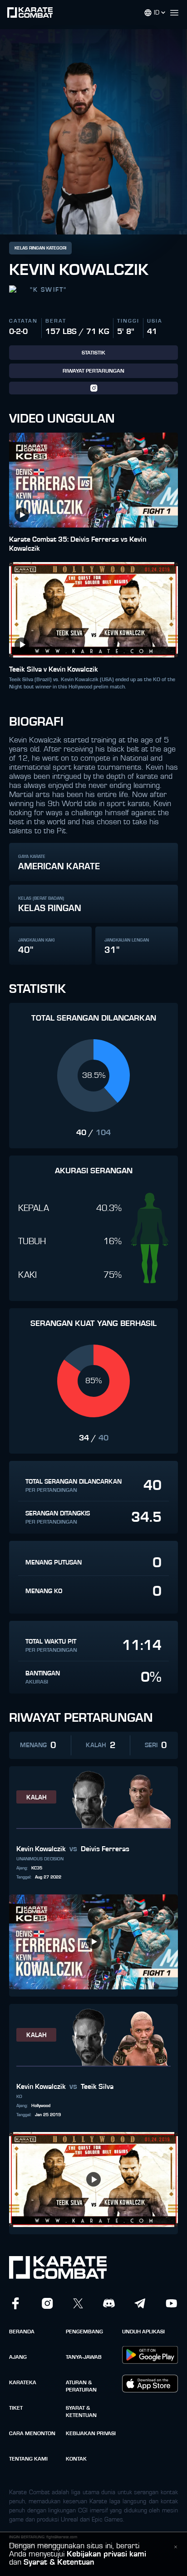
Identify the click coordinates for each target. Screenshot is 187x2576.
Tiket (16, 2408)
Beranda (22, 2332)
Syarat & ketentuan (81, 2412)
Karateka (23, 2382)
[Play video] (22, 515)
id (157, 13)
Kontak (76, 2459)
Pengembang (84, 2332)
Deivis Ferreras (105, 1849)
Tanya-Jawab (84, 2357)
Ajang (18, 2357)
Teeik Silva (97, 2087)
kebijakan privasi (91, 2433)
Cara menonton (32, 2433)
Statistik (93, 353)
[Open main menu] (178, 13)
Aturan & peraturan (81, 2386)
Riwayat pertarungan (93, 371)
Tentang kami (28, 2459)
